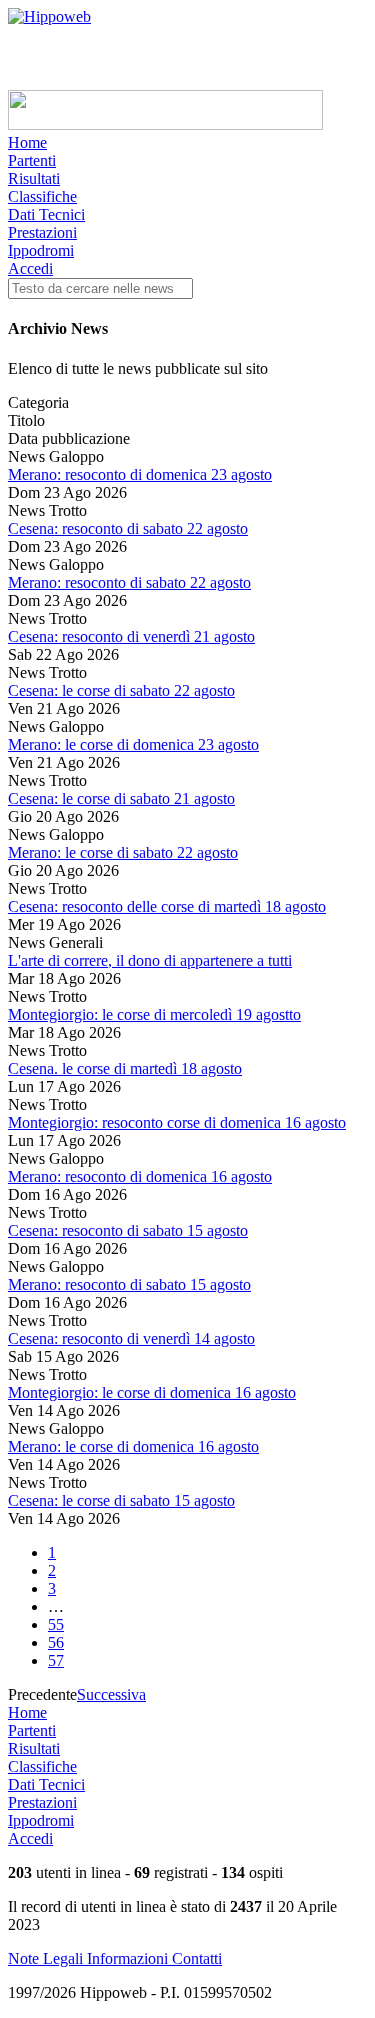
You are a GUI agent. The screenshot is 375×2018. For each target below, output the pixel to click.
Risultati (34, 178)
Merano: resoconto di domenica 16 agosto (140, 1176)
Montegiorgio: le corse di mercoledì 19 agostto (154, 1014)
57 (56, 1660)
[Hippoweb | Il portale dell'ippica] (49, 16)
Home (27, 142)
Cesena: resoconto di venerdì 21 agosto (131, 636)
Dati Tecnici (46, 214)
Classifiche (42, 196)
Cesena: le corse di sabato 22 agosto (121, 690)
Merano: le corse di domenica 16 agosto (133, 1446)
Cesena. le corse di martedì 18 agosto (125, 1068)
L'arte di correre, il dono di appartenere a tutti (150, 960)
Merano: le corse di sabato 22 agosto (123, 852)
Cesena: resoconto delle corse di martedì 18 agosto (167, 906)
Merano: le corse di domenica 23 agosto (133, 744)
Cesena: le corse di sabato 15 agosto (121, 1500)
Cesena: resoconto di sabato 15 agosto (128, 1230)
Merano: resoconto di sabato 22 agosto (129, 582)
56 (56, 1642)
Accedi (30, 268)
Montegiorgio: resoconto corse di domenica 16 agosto (177, 1122)
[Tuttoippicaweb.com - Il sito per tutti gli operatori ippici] (165, 124)
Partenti (32, 160)
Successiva (111, 1694)
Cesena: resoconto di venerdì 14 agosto (131, 1338)
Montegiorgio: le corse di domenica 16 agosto (152, 1392)
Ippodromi (41, 250)
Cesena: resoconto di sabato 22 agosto (128, 528)
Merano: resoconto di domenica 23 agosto (140, 474)
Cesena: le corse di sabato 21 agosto (121, 798)
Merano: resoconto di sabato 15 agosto (129, 1284)
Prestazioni (42, 232)
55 (56, 1624)
